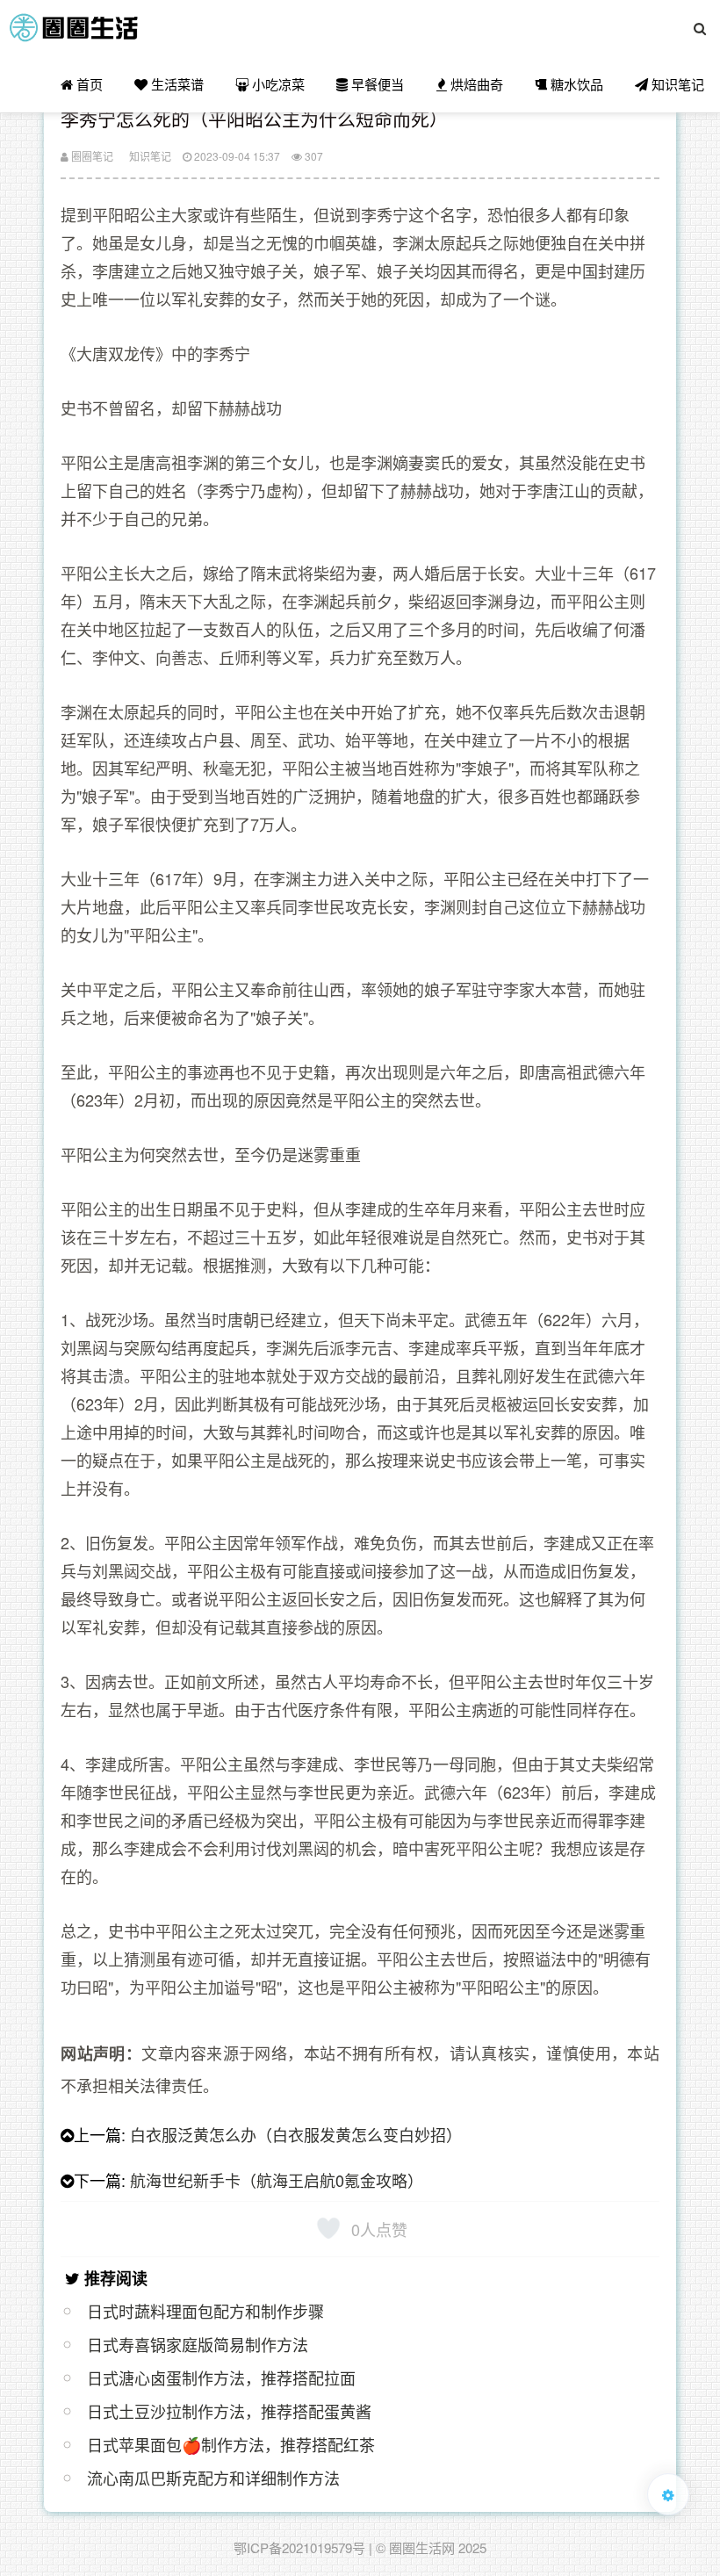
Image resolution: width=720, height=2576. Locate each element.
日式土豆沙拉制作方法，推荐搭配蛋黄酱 (229, 2411)
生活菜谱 (176, 84)
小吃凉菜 (277, 84)
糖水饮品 (575, 84)
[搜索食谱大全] (700, 28)
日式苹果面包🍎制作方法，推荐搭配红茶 (231, 2444)
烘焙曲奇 (475, 84)
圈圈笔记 (91, 156)
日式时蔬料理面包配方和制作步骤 (205, 2311)
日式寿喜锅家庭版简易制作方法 (198, 2344)
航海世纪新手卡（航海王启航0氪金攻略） (277, 2180)
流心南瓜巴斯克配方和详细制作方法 (213, 2478)
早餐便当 (376, 84)
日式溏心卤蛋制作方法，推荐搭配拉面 (221, 2378)
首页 (88, 84)
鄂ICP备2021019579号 (299, 2547)
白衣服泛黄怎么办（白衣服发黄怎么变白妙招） (296, 2134)
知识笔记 (676, 84)
